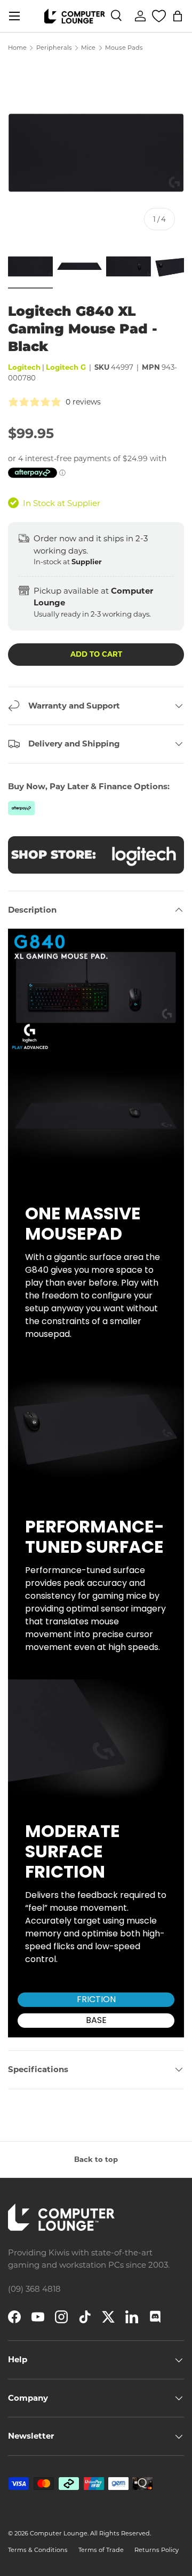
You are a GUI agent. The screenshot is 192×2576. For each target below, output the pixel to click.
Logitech (24, 367)
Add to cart (96, 654)
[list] (96, 151)
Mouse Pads (124, 48)
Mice (88, 48)
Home (17, 48)
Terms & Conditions (38, 2550)
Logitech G (66, 367)
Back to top (96, 2159)
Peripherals (54, 48)
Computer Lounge (59, 2533)
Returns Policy (157, 2550)
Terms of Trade (101, 2550)
